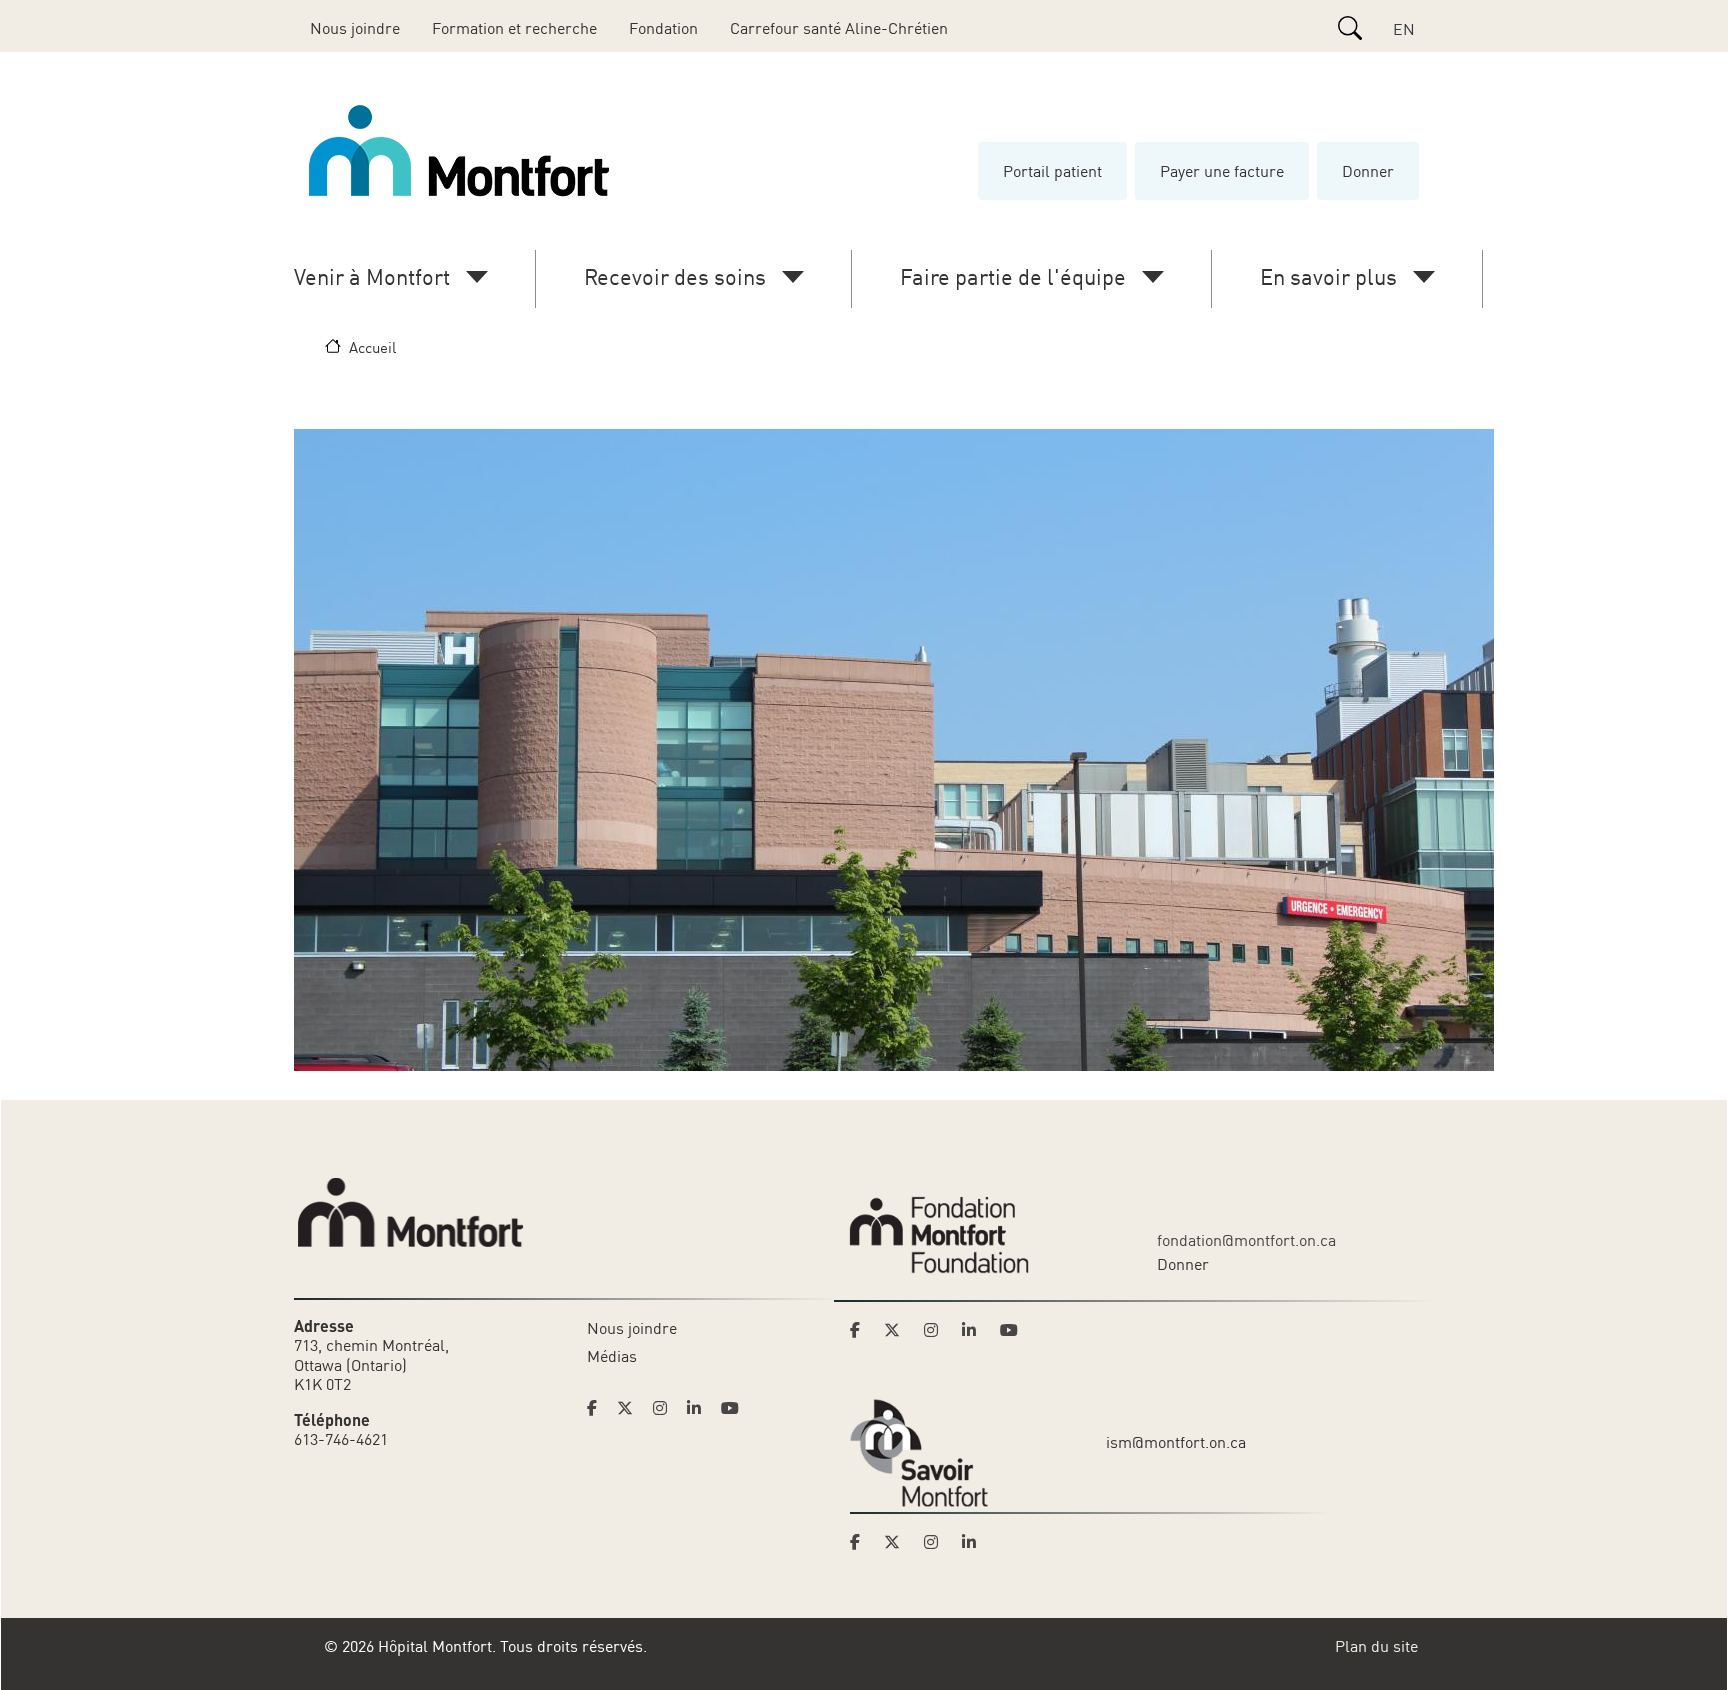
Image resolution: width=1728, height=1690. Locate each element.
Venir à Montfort (372, 276)
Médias (612, 1356)
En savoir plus (1328, 276)
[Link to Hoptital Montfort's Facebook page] (598, 1408)
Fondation (663, 28)
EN (1404, 29)
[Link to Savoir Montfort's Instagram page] (937, 1542)
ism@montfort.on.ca (1176, 1442)
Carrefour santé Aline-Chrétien (839, 28)
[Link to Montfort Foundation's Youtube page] (1011, 1330)
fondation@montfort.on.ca (1246, 1240)
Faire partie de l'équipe (1013, 276)
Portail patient (1052, 171)
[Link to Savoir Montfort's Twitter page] (898, 1542)
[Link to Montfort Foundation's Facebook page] (861, 1330)
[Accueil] (463, 151)
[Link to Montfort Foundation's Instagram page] (937, 1330)
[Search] (1350, 28)
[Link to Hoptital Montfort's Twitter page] (631, 1408)
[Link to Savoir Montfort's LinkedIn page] (975, 1542)
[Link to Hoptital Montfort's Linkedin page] (700, 1408)
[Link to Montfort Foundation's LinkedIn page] (975, 1330)
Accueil (372, 347)
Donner (1368, 171)
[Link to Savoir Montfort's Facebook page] (861, 1542)
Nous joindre (355, 28)
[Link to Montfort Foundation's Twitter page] (898, 1330)
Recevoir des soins (675, 276)
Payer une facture (1222, 171)
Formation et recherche (514, 28)
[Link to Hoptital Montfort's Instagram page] (666, 1408)
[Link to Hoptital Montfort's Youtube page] (732, 1408)
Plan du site (1376, 1646)
